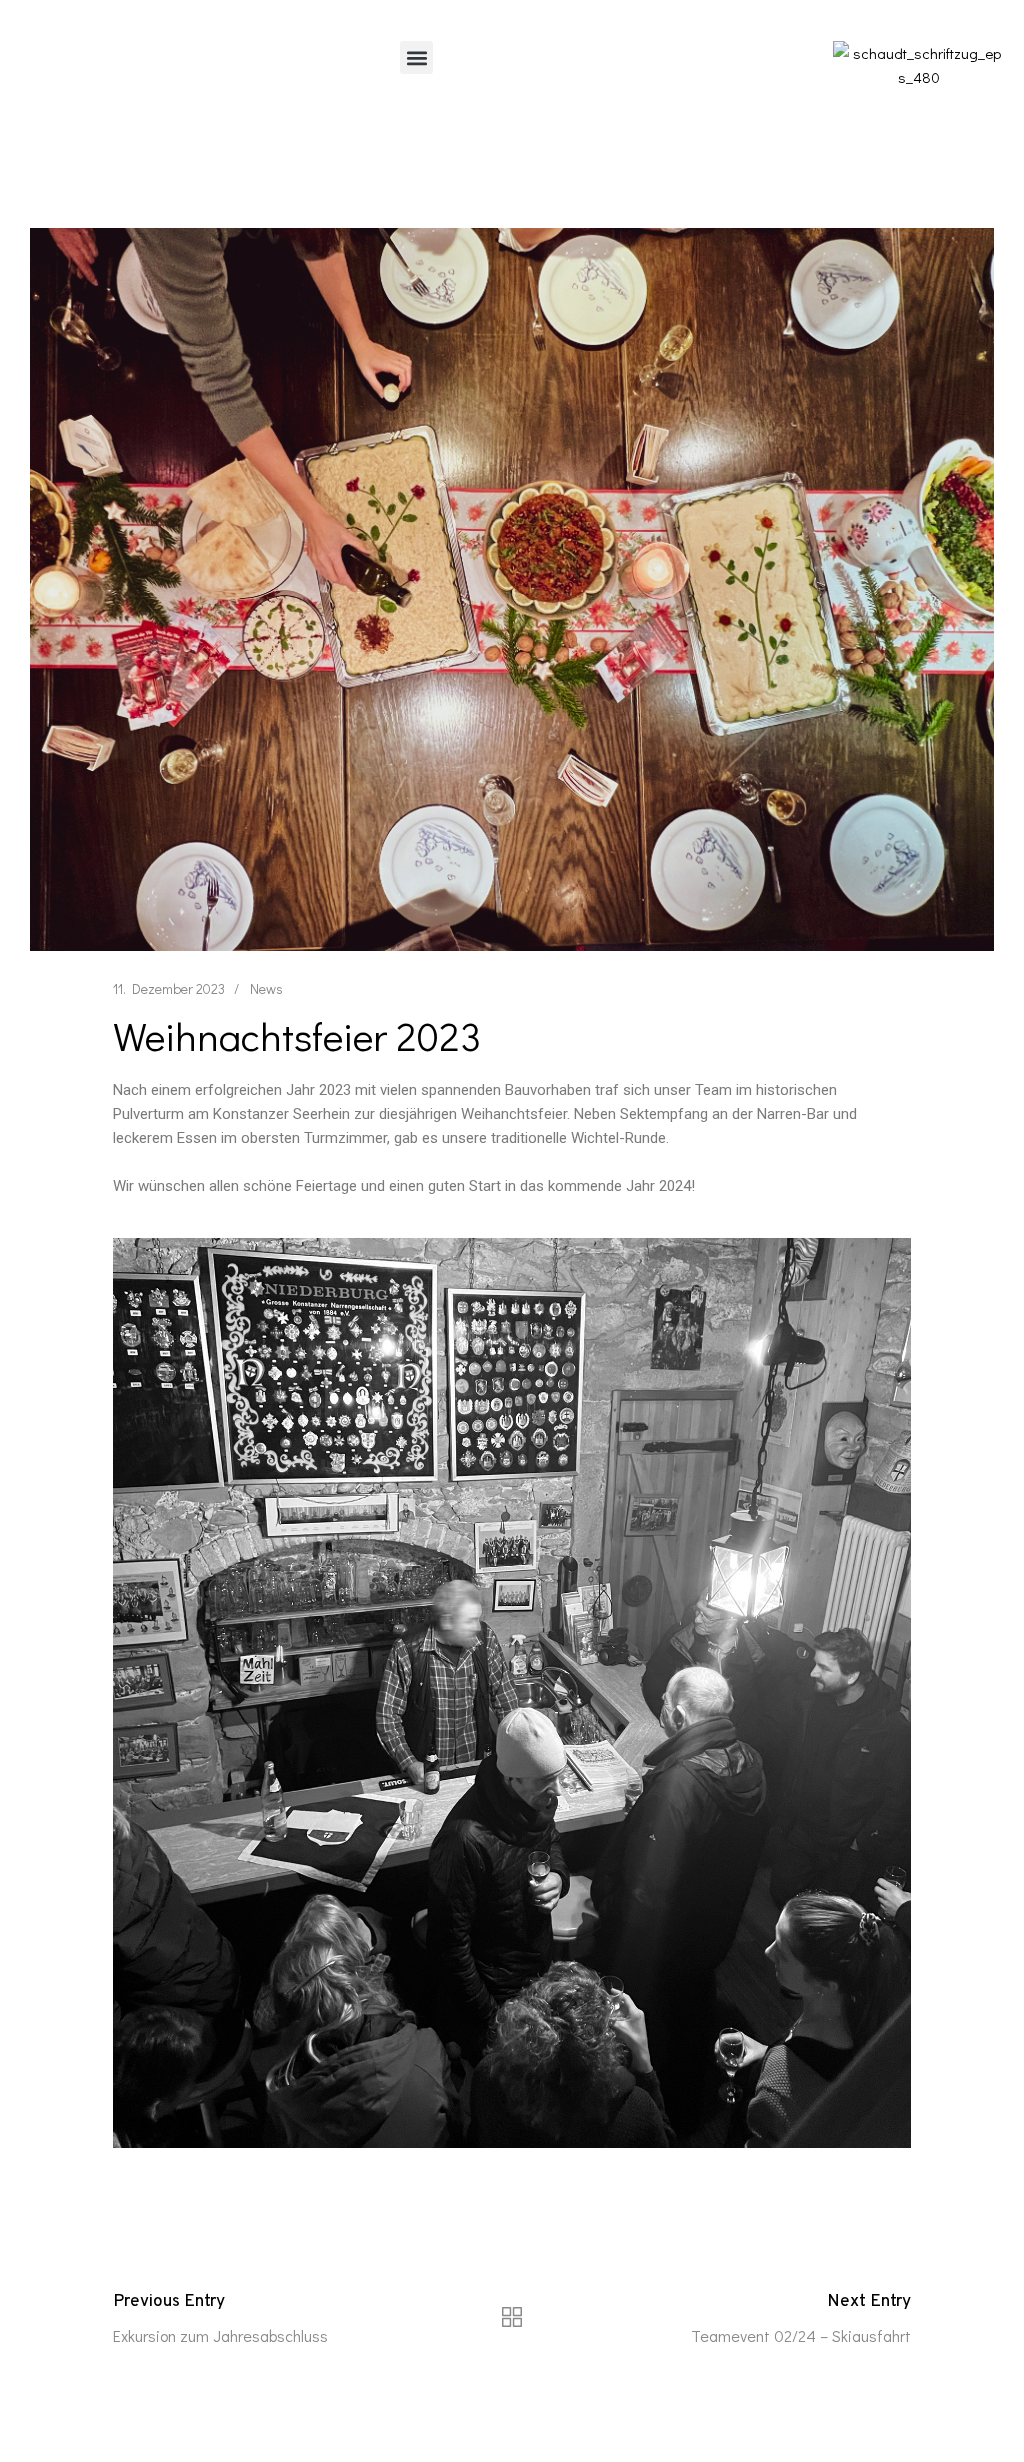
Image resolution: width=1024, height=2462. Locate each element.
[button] (416, 57)
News (266, 988)
